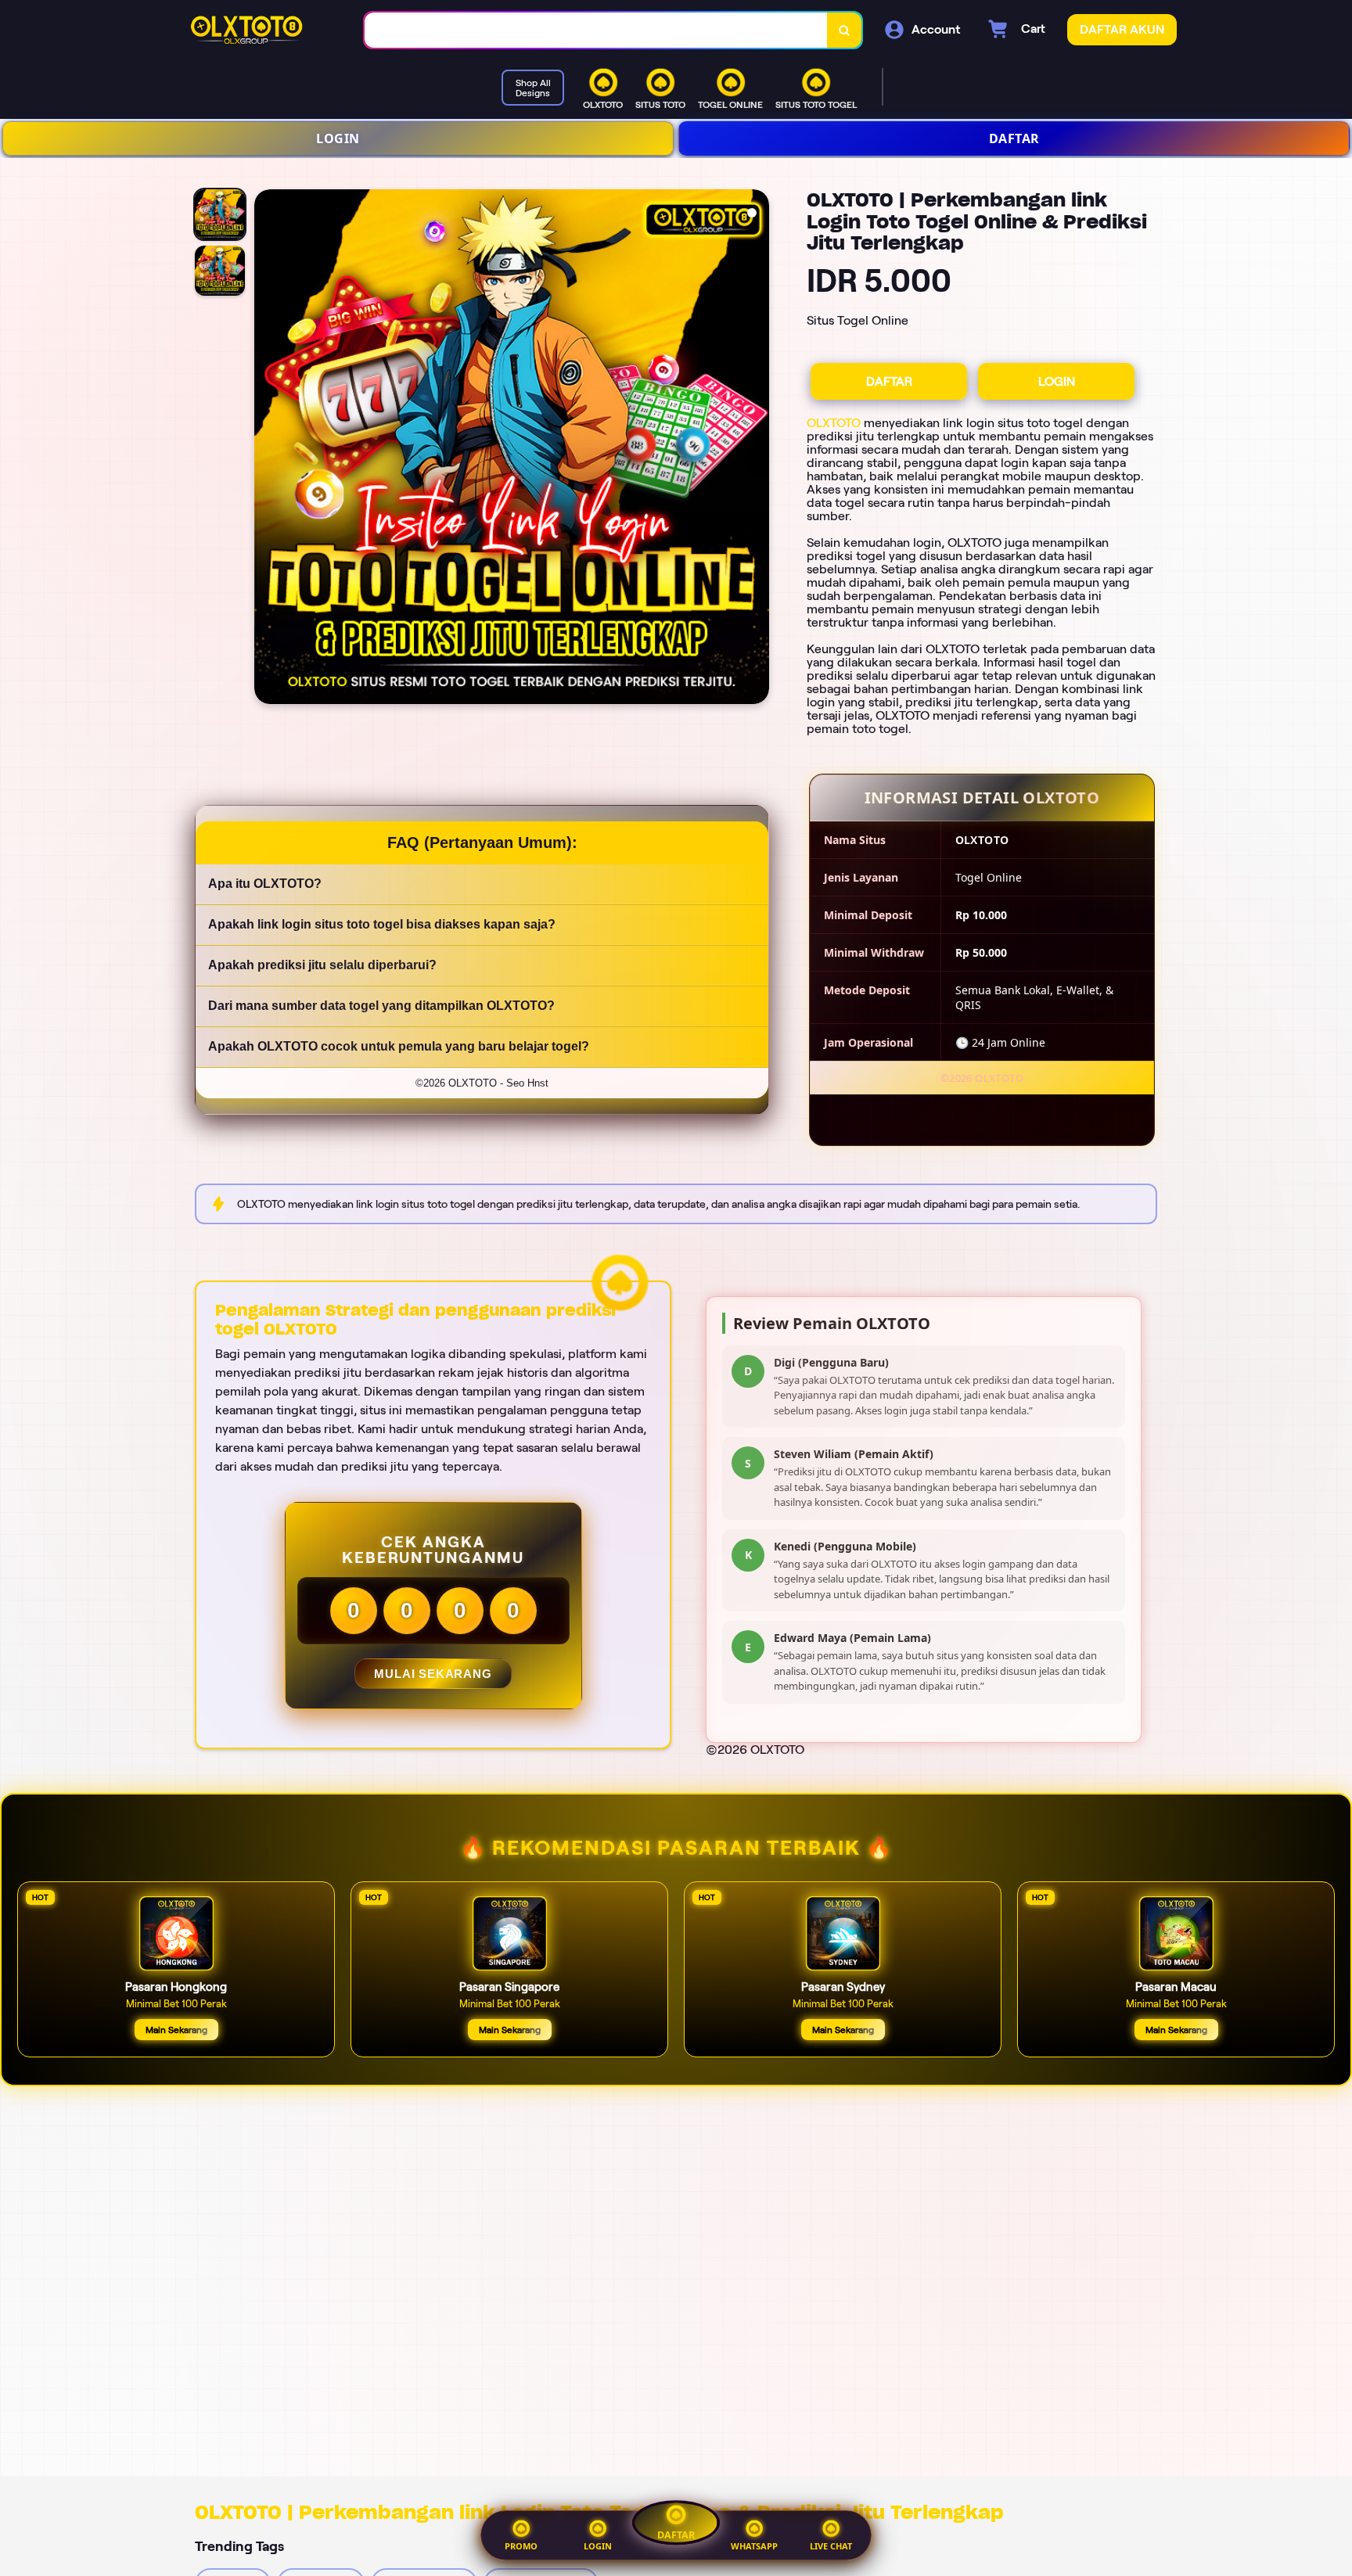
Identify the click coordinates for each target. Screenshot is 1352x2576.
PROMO (521, 2546)
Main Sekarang (176, 2030)
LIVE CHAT (831, 2546)
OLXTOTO (834, 423)
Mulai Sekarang (433, 1674)
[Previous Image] (267, 449)
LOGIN (338, 138)
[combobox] (596, 30)
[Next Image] (757, 449)
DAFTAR (1014, 138)
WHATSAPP (754, 2546)
